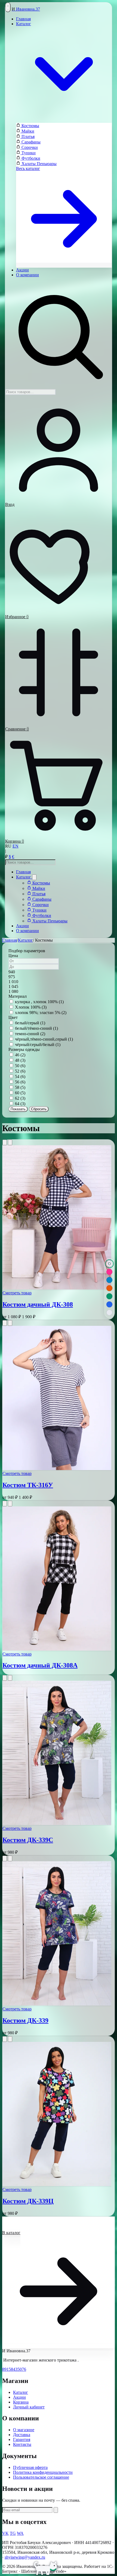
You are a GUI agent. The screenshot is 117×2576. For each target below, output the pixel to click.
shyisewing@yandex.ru (25, 2557)
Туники (28, 153)
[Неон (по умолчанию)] (109, 1272)
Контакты (22, 2444)
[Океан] (109, 1280)
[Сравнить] (10, 1142)
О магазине (24, 2430)
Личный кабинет (29, 2407)
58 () (20, 1087)
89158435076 (14, 2369)
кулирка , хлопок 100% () (39, 1002)
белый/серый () (30, 1023)
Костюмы (30, 126)
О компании (27, 275)
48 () (20, 1060)
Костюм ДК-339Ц (28, 2201)
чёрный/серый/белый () (38, 1045)
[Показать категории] (34, 877)
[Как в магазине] (109, 1264)
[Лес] (109, 1296)
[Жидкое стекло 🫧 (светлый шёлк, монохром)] (109, 1313)
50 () (20, 1066)
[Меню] (8, 7)
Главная (23, 19)
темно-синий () (30, 1034)
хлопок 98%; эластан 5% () (41, 1013)
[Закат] (109, 1288)
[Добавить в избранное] (5, 1142)
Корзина (21, 2402)
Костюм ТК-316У (28, 1485)
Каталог (24, 877)
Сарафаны (30, 142)
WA (20, 2533)
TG (13, 2533)
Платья (27, 137)
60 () (20, 1093)
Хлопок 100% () (31, 1007)
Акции (22, 270)
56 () (20, 1082)
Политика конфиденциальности (43, 2472)
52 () (20, 1071)
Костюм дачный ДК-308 (38, 1304)
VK (5, 2533)
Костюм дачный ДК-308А (40, 1665)
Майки (27, 131)
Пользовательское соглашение (41, 2477)
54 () (20, 1077)
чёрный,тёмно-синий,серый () (44, 1039)
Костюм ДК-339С (28, 1840)
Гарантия (22, 2439)
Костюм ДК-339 (25, 2020)
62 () (20, 1098)
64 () (20, 1104)
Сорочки (29, 147)
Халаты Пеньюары (39, 164)
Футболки (30, 158)
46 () (20, 1055)
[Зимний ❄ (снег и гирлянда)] (109, 1304)
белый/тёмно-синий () (36, 1028)
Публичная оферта (30, 2467)
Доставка (22, 2435)
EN (16, 846)
